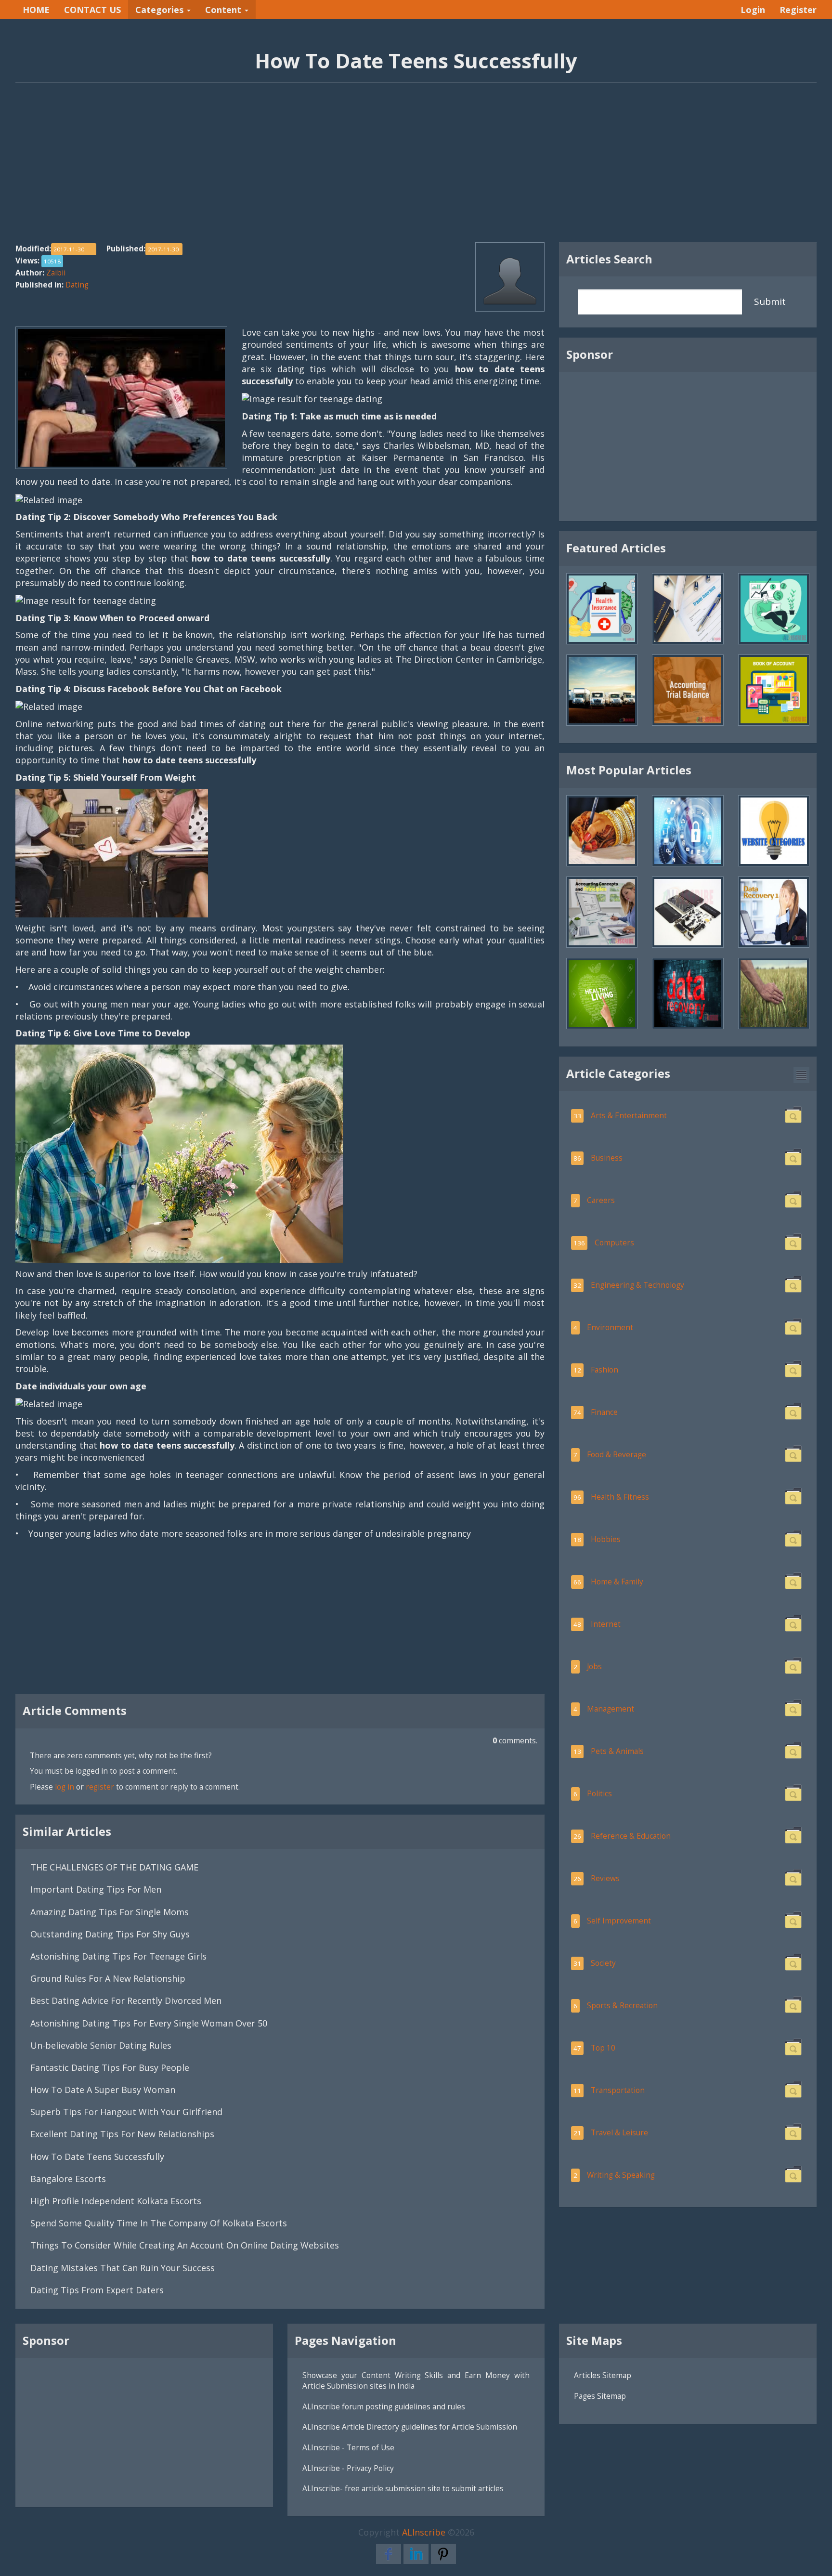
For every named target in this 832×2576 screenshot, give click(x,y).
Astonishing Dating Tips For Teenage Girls (118, 1956)
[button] (801, 1075)
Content (224, 10)
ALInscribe (424, 2532)
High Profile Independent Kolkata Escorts (116, 2201)
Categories (161, 10)
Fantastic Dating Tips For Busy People (110, 2067)
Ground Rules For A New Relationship (108, 1978)
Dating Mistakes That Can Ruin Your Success (123, 2268)
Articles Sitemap (603, 2375)
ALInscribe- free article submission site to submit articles (403, 2488)
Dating (77, 285)
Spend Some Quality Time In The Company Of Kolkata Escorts (159, 2223)
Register (798, 10)
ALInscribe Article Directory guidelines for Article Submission (410, 2427)
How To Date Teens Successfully (97, 2157)
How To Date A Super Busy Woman (103, 2090)
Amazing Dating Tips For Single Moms (110, 1912)
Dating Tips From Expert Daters (97, 2290)
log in (65, 1787)
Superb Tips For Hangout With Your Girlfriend (126, 2112)
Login (753, 10)
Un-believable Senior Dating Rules (101, 2045)
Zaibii (56, 273)
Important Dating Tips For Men (96, 1889)
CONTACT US (92, 10)
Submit (770, 301)
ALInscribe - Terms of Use (348, 2447)
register (100, 1787)
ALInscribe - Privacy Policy (348, 2468)
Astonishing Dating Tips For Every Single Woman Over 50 (150, 2023)
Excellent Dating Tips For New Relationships (122, 2134)
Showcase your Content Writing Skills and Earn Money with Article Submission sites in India (416, 2380)
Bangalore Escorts (68, 2179)
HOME (36, 10)
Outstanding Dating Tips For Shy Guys (110, 1934)
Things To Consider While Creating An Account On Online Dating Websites (185, 2245)
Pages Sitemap (600, 2396)
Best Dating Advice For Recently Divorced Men (126, 2001)
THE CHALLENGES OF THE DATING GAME (114, 1867)
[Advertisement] (416, 168)
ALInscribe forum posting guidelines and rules (384, 2406)
